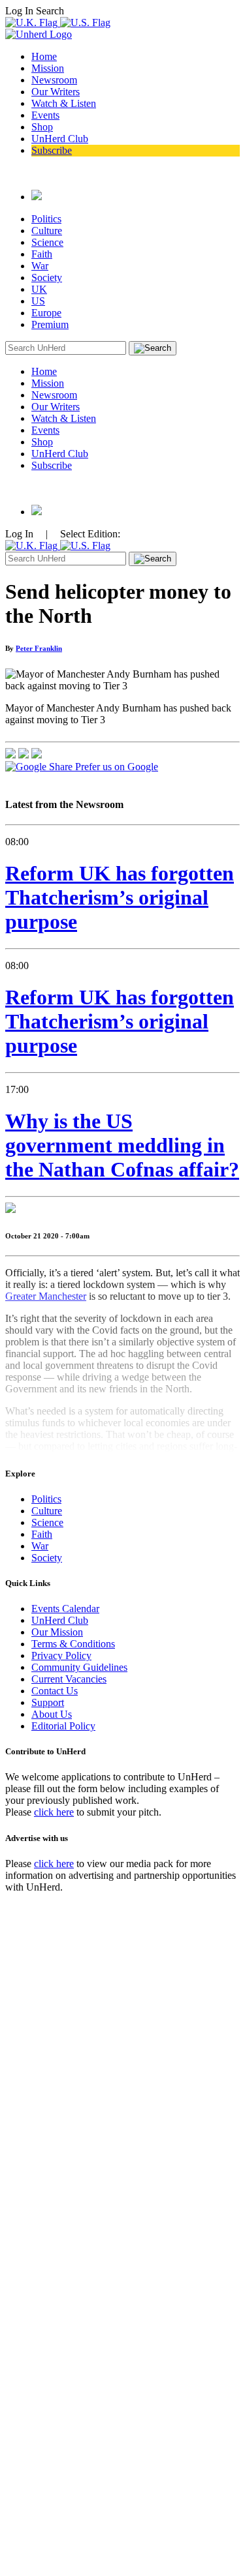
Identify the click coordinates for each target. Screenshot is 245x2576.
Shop (42, 127)
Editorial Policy (63, 1726)
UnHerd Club (60, 139)
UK (39, 289)
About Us (52, 1714)
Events (45, 115)
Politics (46, 219)
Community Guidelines (79, 1667)
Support (48, 1702)
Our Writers (56, 92)
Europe (46, 313)
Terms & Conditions (73, 1644)
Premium (50, 324)
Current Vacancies (69, 1679)
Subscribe (52, 150)
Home (44, 56)
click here (54, 1812)
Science (47, 242)
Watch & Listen (64, 103)
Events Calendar (65, 1609)
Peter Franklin (39, 648)
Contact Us (55, 1691)
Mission (48, 68)
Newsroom (54, 80)
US (38, 301)
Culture (47, 231)
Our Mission (57, 1632)
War (40, 266)
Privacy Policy (61, 1655)
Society (47, 277)
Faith (42, 254)
